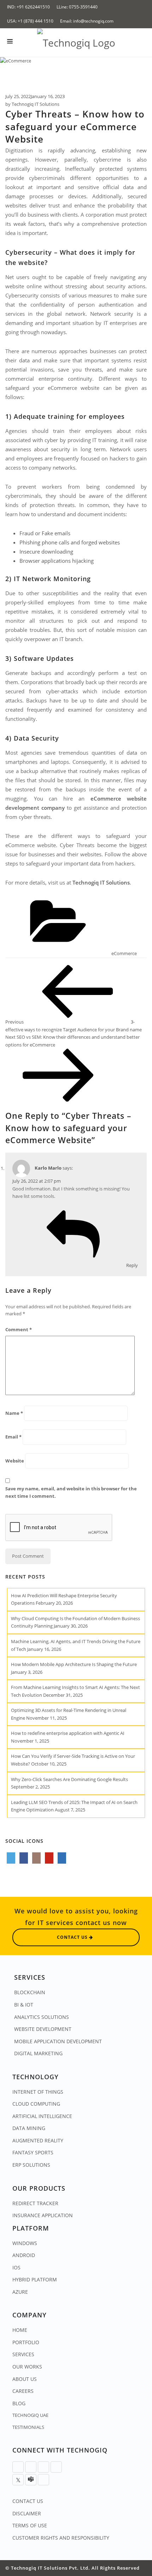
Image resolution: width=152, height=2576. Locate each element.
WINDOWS (25, 2243)
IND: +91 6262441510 (28, 7)
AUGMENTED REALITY (38, 2140)
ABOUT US (25, 2379)
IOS (16, 2267)
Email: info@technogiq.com (87, 21)
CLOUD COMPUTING (36, 2104)
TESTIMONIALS (28, 2427)
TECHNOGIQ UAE (30, 2415)
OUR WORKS (27, 2367)
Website (15, 1461)
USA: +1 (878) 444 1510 (30, 21)
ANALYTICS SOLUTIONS (42, 2017)
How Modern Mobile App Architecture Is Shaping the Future (74, 1664)
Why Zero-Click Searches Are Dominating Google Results (69, 1779)
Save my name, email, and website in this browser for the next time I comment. (71, 1492)
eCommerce (124, 953)
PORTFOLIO (26, 2342)
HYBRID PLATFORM (35, 2279)
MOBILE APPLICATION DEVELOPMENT (58, 2041)
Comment (19, 1329)
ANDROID (24, 2255)
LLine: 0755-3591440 (77, 7)
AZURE (20, 2292)
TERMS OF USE (30, 2525)
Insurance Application (43, 2215)
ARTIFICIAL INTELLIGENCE (42, 2116)
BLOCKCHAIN (30, 1992)
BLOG (19, 2403)
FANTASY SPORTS (33, 2152)
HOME (20, 2330)
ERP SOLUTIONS (31, 2165)
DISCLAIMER (27, 2513)
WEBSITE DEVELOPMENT (43, 2029)
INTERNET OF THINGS (38, 2092)
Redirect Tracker (35, 2203)
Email (13, 1437)
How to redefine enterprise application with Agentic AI (68, 1733)
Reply (132, 1265)
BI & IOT (24, 2005)
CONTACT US (28, 2501)
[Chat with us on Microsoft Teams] (31, 2480)
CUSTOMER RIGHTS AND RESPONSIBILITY (61, 2538)
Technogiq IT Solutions (36, 104)
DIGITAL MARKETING (38, 2053)
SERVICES (23, 2354)
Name (14, 1413)
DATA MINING (29, 2128)
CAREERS (23, 2391)
